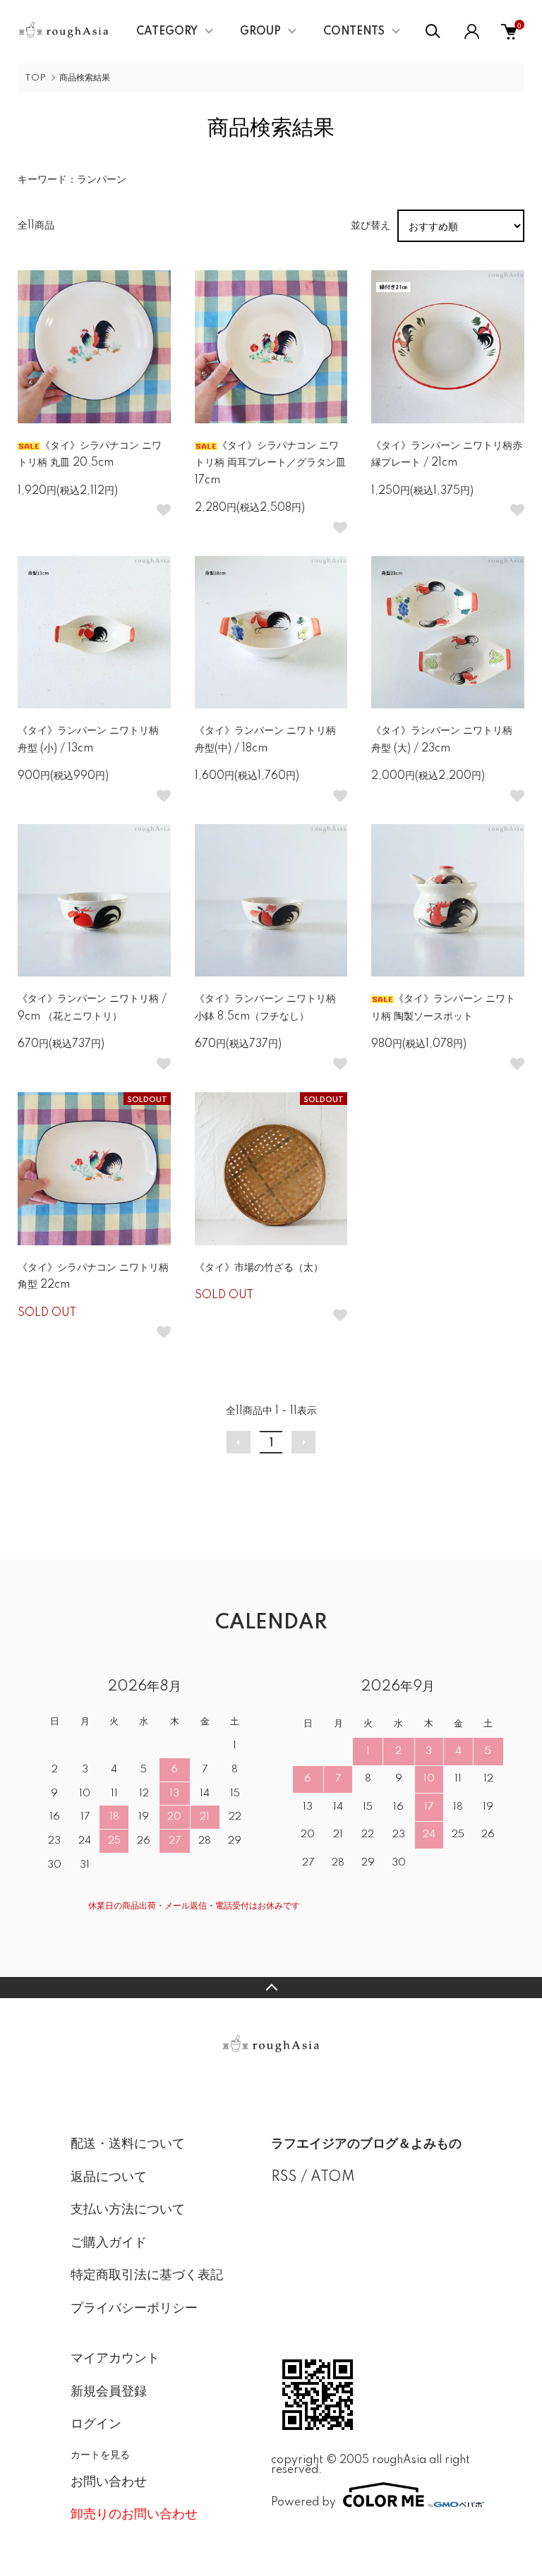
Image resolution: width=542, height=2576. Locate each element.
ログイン (96, 2424)
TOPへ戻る (271, 1988)
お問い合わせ (109, 2482)
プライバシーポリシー (134, 2309)
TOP (35, 78)
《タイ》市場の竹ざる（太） (259, 1268)
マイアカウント (115, 2359)
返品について (109, 2177)
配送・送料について (128, 2144)
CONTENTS (354, 32)
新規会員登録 (109, 2392)
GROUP (260, 32)
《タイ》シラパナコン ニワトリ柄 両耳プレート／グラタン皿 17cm (270, 463)
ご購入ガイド (109, 2243)
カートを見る (100, 2454)
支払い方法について (128, 2210)
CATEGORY (167, 32)
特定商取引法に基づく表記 (147, 2275)
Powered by (303, 2502)
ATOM (333, 2177)
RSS (284, 2177)
